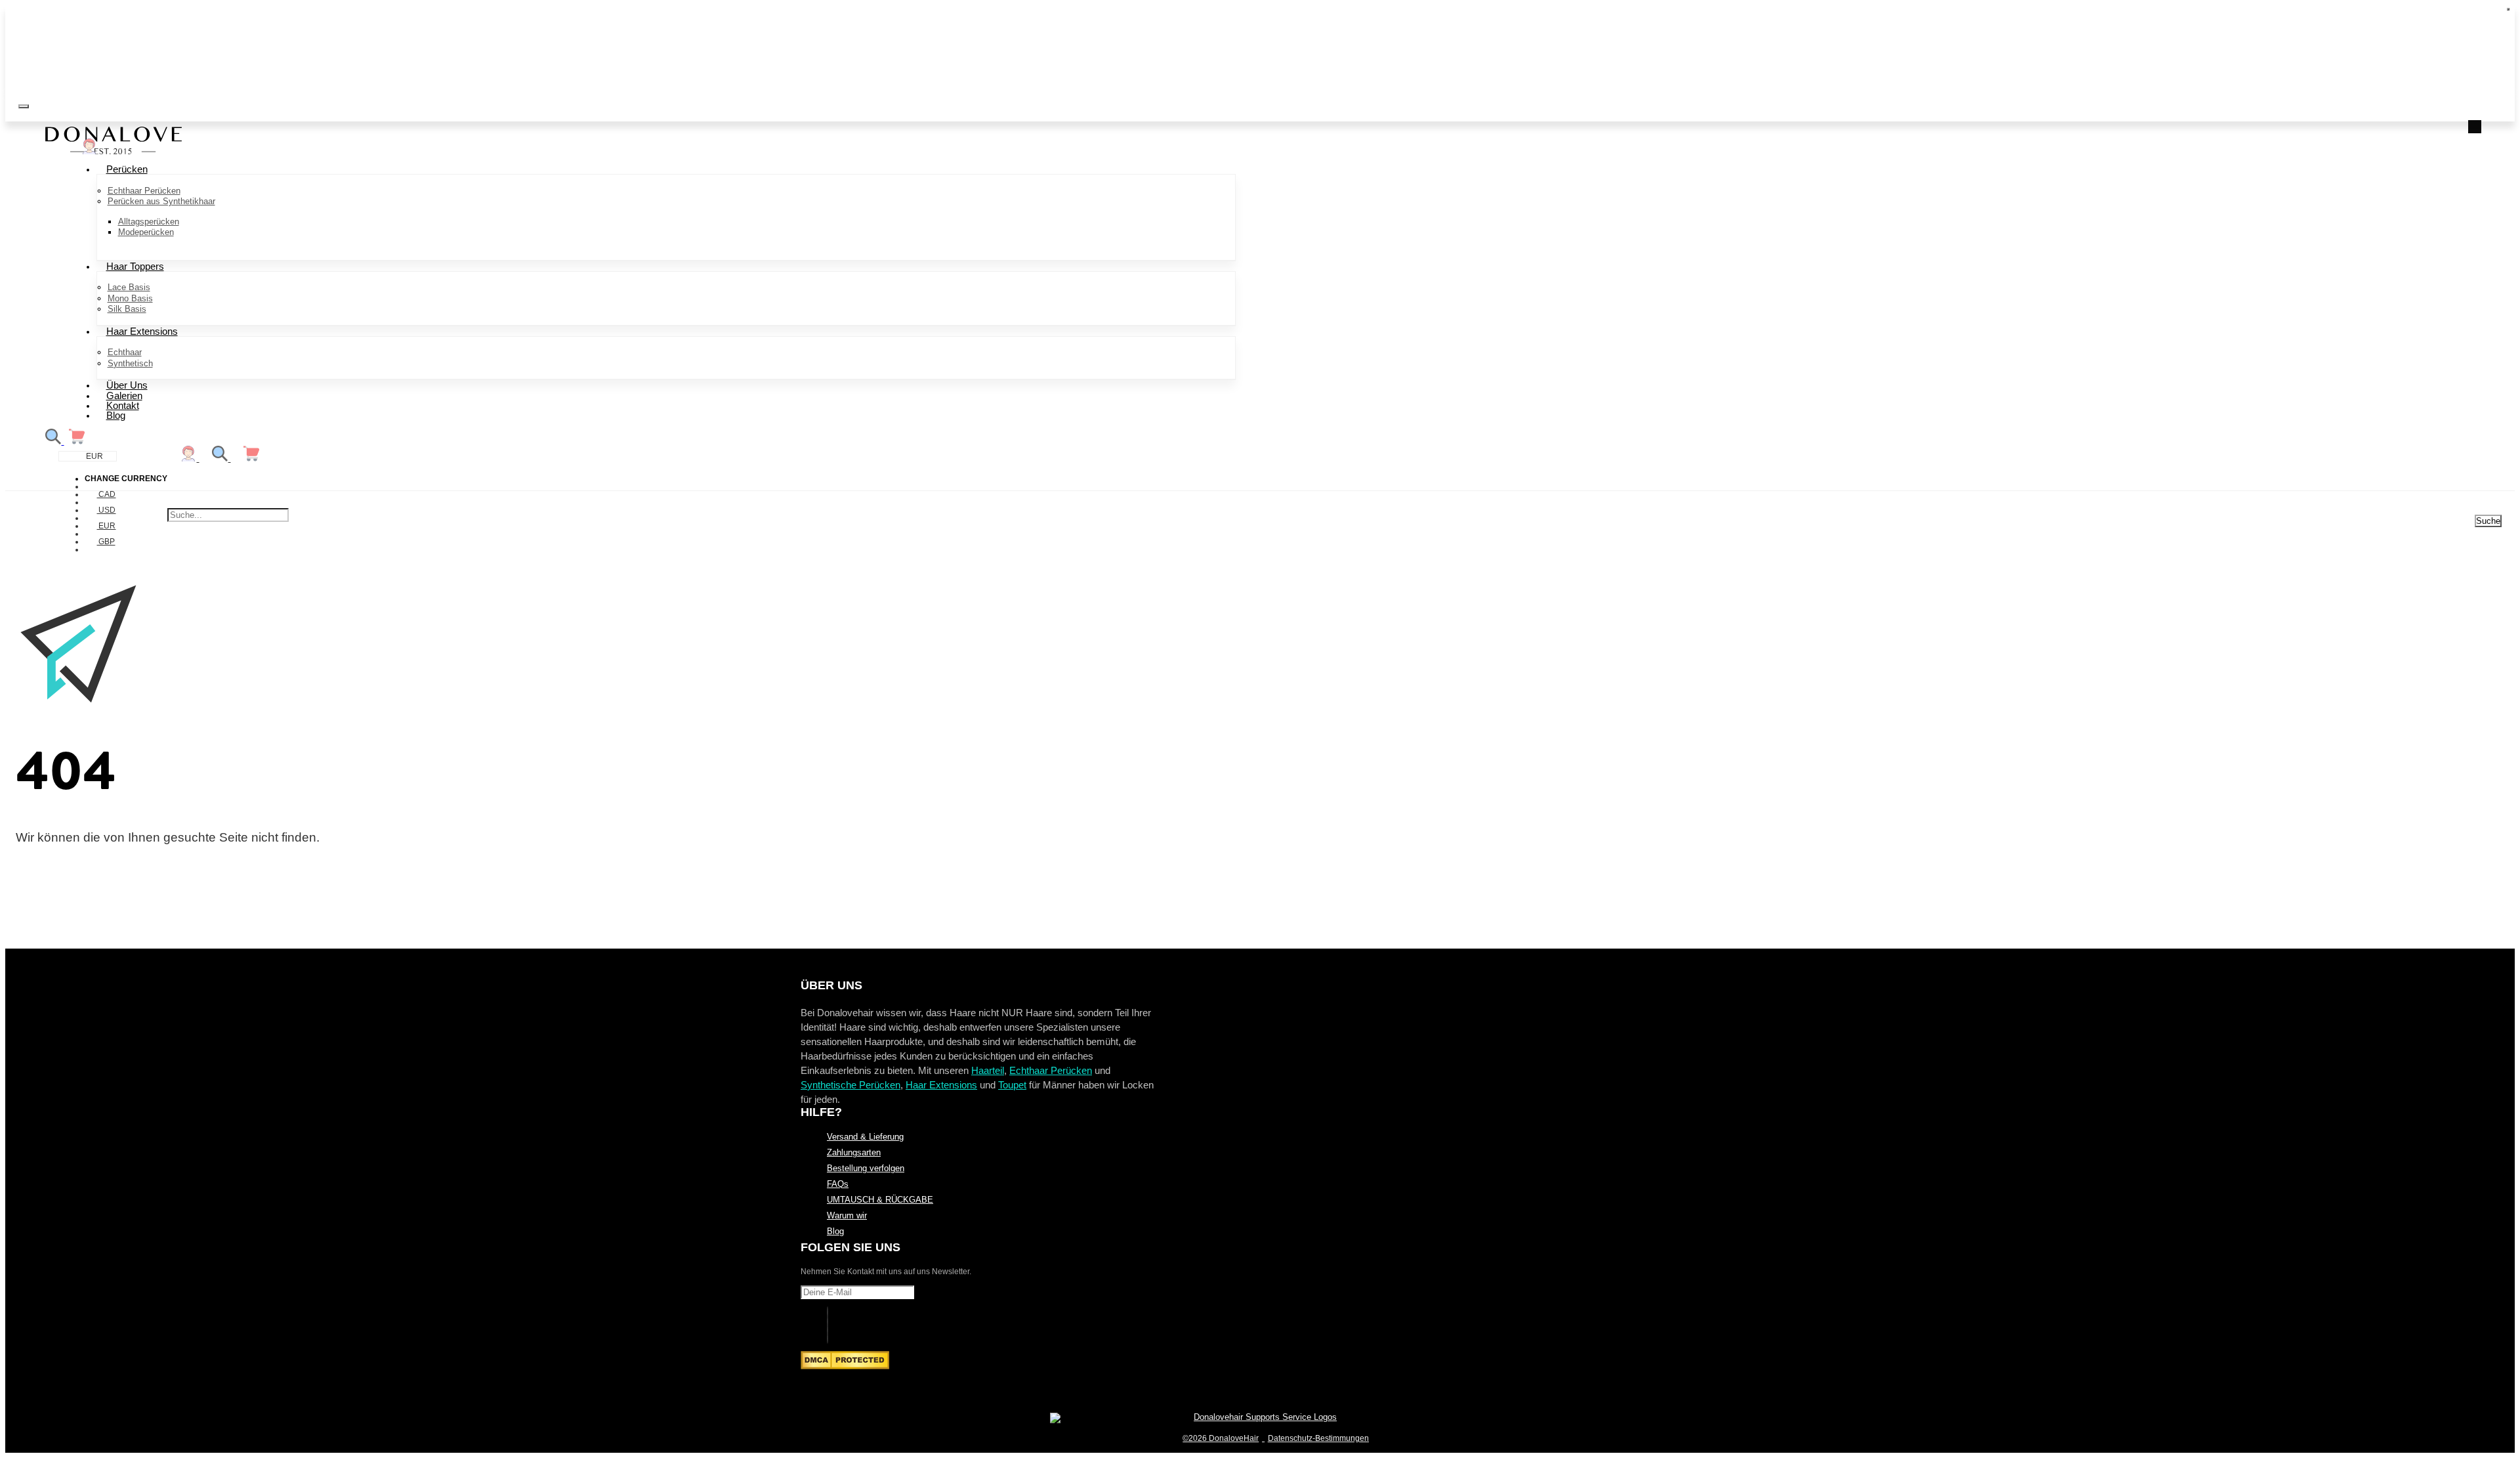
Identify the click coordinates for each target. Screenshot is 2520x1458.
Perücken (127, 169)
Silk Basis (127, 309)
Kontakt (123, 405)
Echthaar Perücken (144, 191)
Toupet (1012, 1085)
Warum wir (847, 1216)
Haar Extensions (142, 331)
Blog (116, 415)
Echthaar (125, 352)
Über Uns (127, 385)
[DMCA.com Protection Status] (845, 1366)
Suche (2488, 521)
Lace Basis (129, 287)
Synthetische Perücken (850, 1085)
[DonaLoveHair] (114, 151)
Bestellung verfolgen (866, 1169)
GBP (106, 542)
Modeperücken (146, 232)
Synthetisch (130, 363)
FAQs (838, 1184)
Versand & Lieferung (865, 1137)
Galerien (124, 396)
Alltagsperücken (149, 222)
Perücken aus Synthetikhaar (161, 201)
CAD (106, 494)
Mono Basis (130, 298)
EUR (106, 526)
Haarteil (988, 1071)
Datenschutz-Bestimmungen (1318, 1438)
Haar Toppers (135, 266)
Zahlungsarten (854, 1153)
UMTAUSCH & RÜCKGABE (880, 1200)
